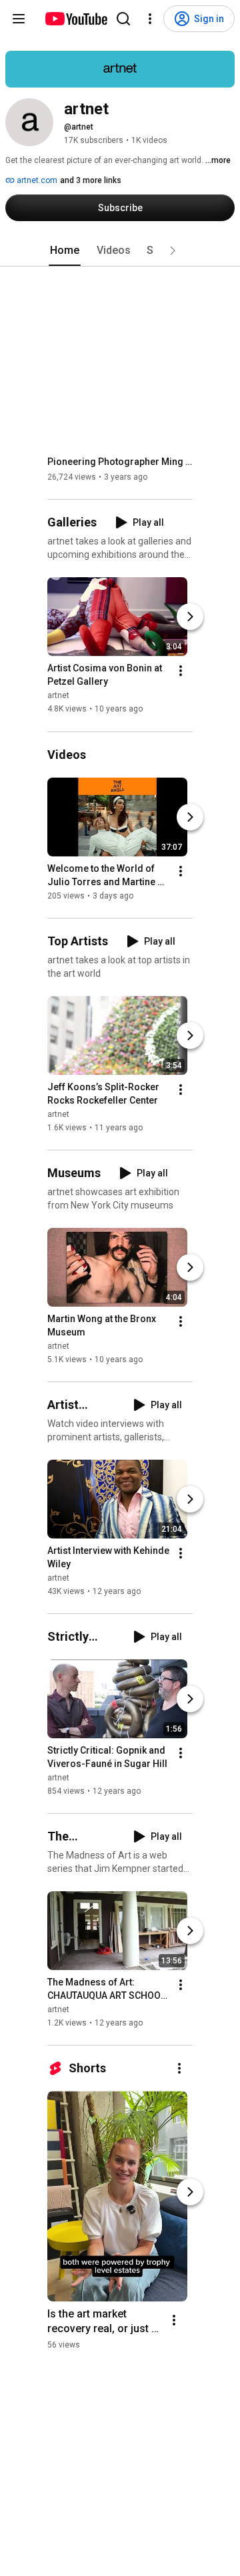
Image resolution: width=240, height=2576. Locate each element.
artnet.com (36, 180)
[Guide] (19, 19)
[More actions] (181, 671)
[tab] (65, 251)
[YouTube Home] (76, 19)
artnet (58, 696)
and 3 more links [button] (91, 180)
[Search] (123, 19)
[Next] (190, 617)
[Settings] (150, 19)
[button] (173, 251)
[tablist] (120, 251)
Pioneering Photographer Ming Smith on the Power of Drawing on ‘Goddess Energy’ (120, 462)
